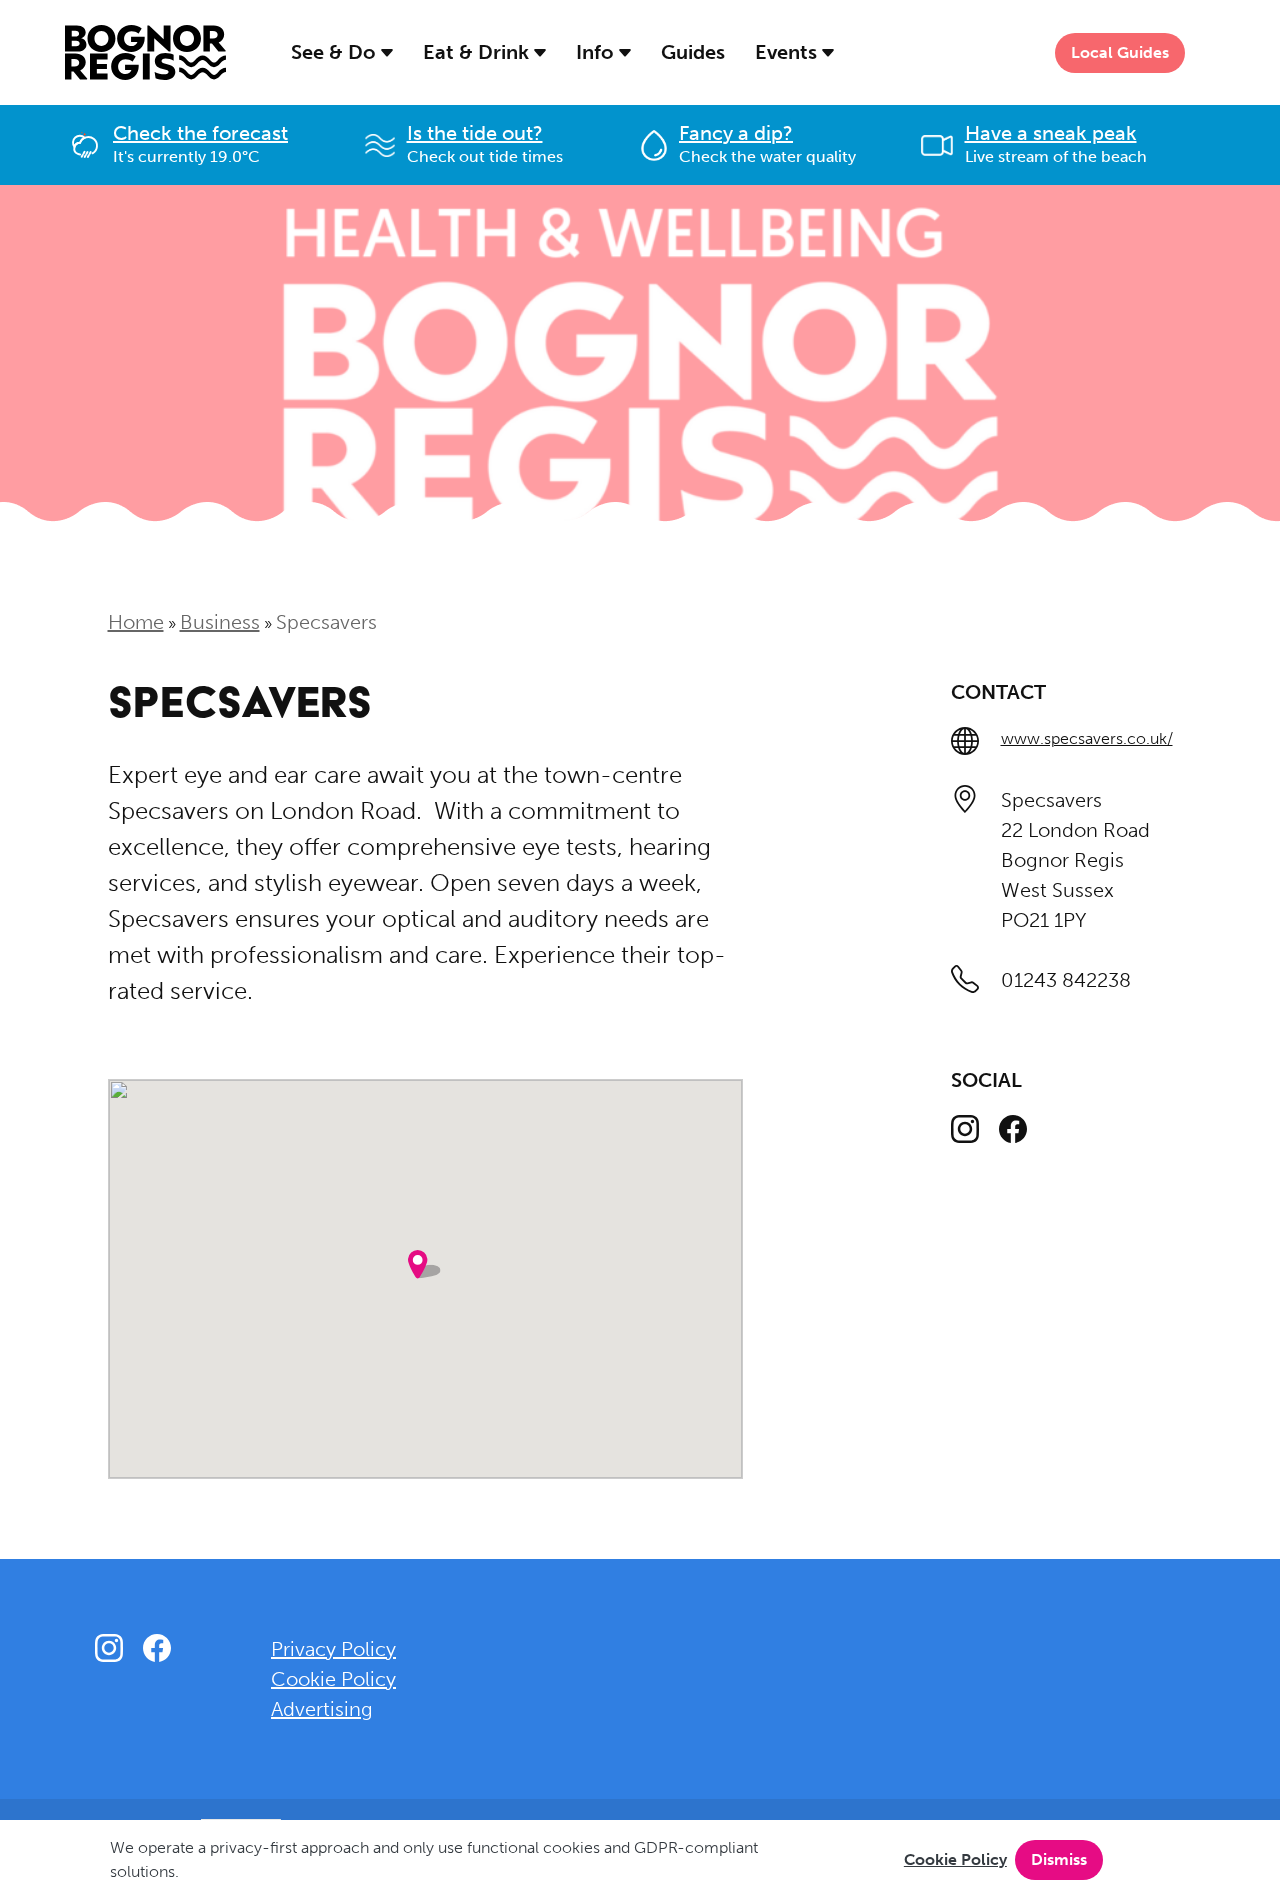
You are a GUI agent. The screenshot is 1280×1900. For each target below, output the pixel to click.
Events (788, 52)
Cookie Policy (955, 1859)
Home (136, 622)
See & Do (336, 52)
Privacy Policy (333, 1649)
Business (220, 622)
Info (597, 52)
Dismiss (1059, 1859)
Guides (693, 52)
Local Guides (1120, 52)
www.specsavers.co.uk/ (1087, 738)
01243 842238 (1066, 980)
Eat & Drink (478, 52)
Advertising (322, 1709)
